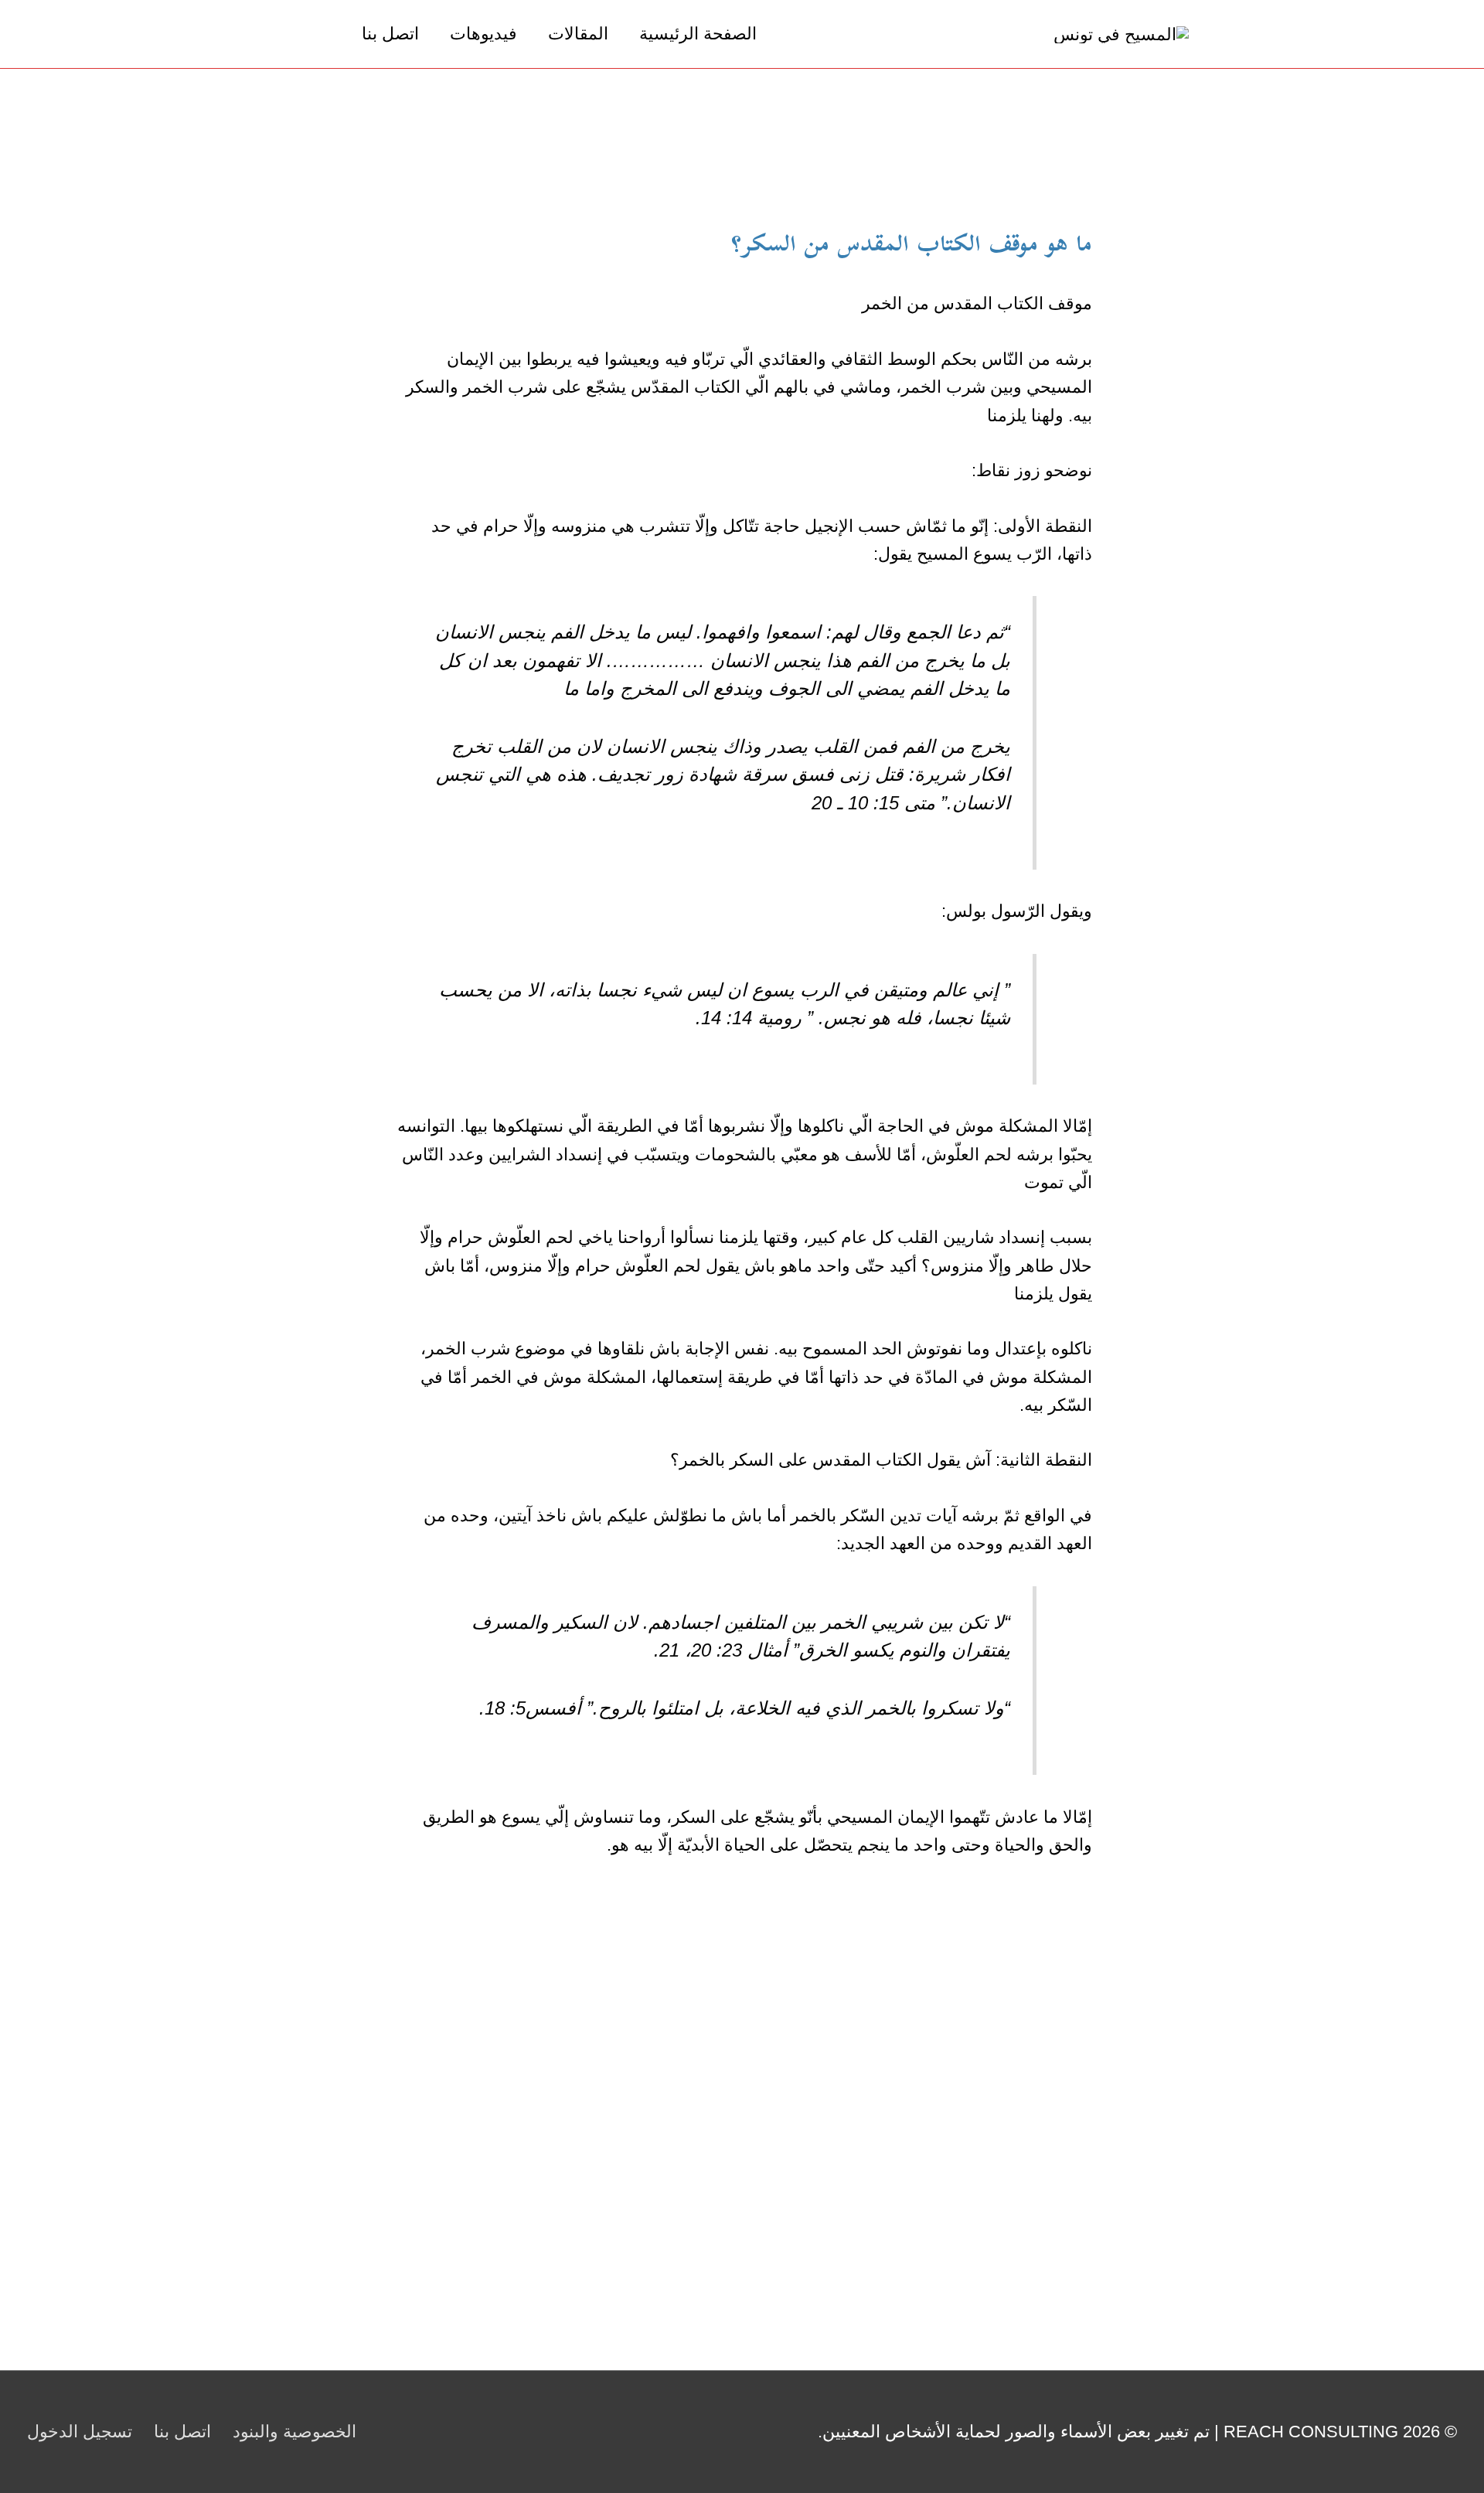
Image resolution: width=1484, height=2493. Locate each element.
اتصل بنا (390, 34)
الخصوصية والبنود (294, 2432)
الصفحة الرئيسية (698, 34)
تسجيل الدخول (80, 2432)
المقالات (578, 34)
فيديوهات (483, 34)
